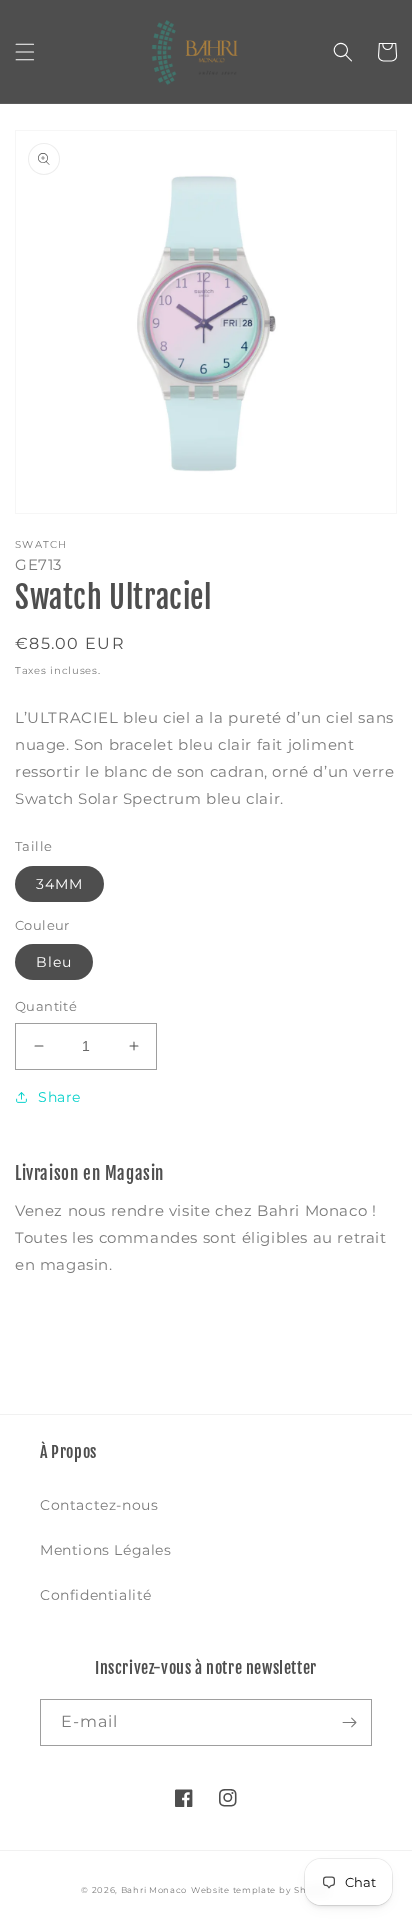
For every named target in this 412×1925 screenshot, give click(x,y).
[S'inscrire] (349, 1722)
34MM (59, 884)
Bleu (54, 962)
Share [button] (59, 1097)
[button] (25, 52)
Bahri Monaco (154, 1890)
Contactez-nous (99, 1505)
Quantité (46, 1006)
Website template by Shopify (261, 1890)
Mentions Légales (106, 1550)
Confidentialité (96, 1595)
